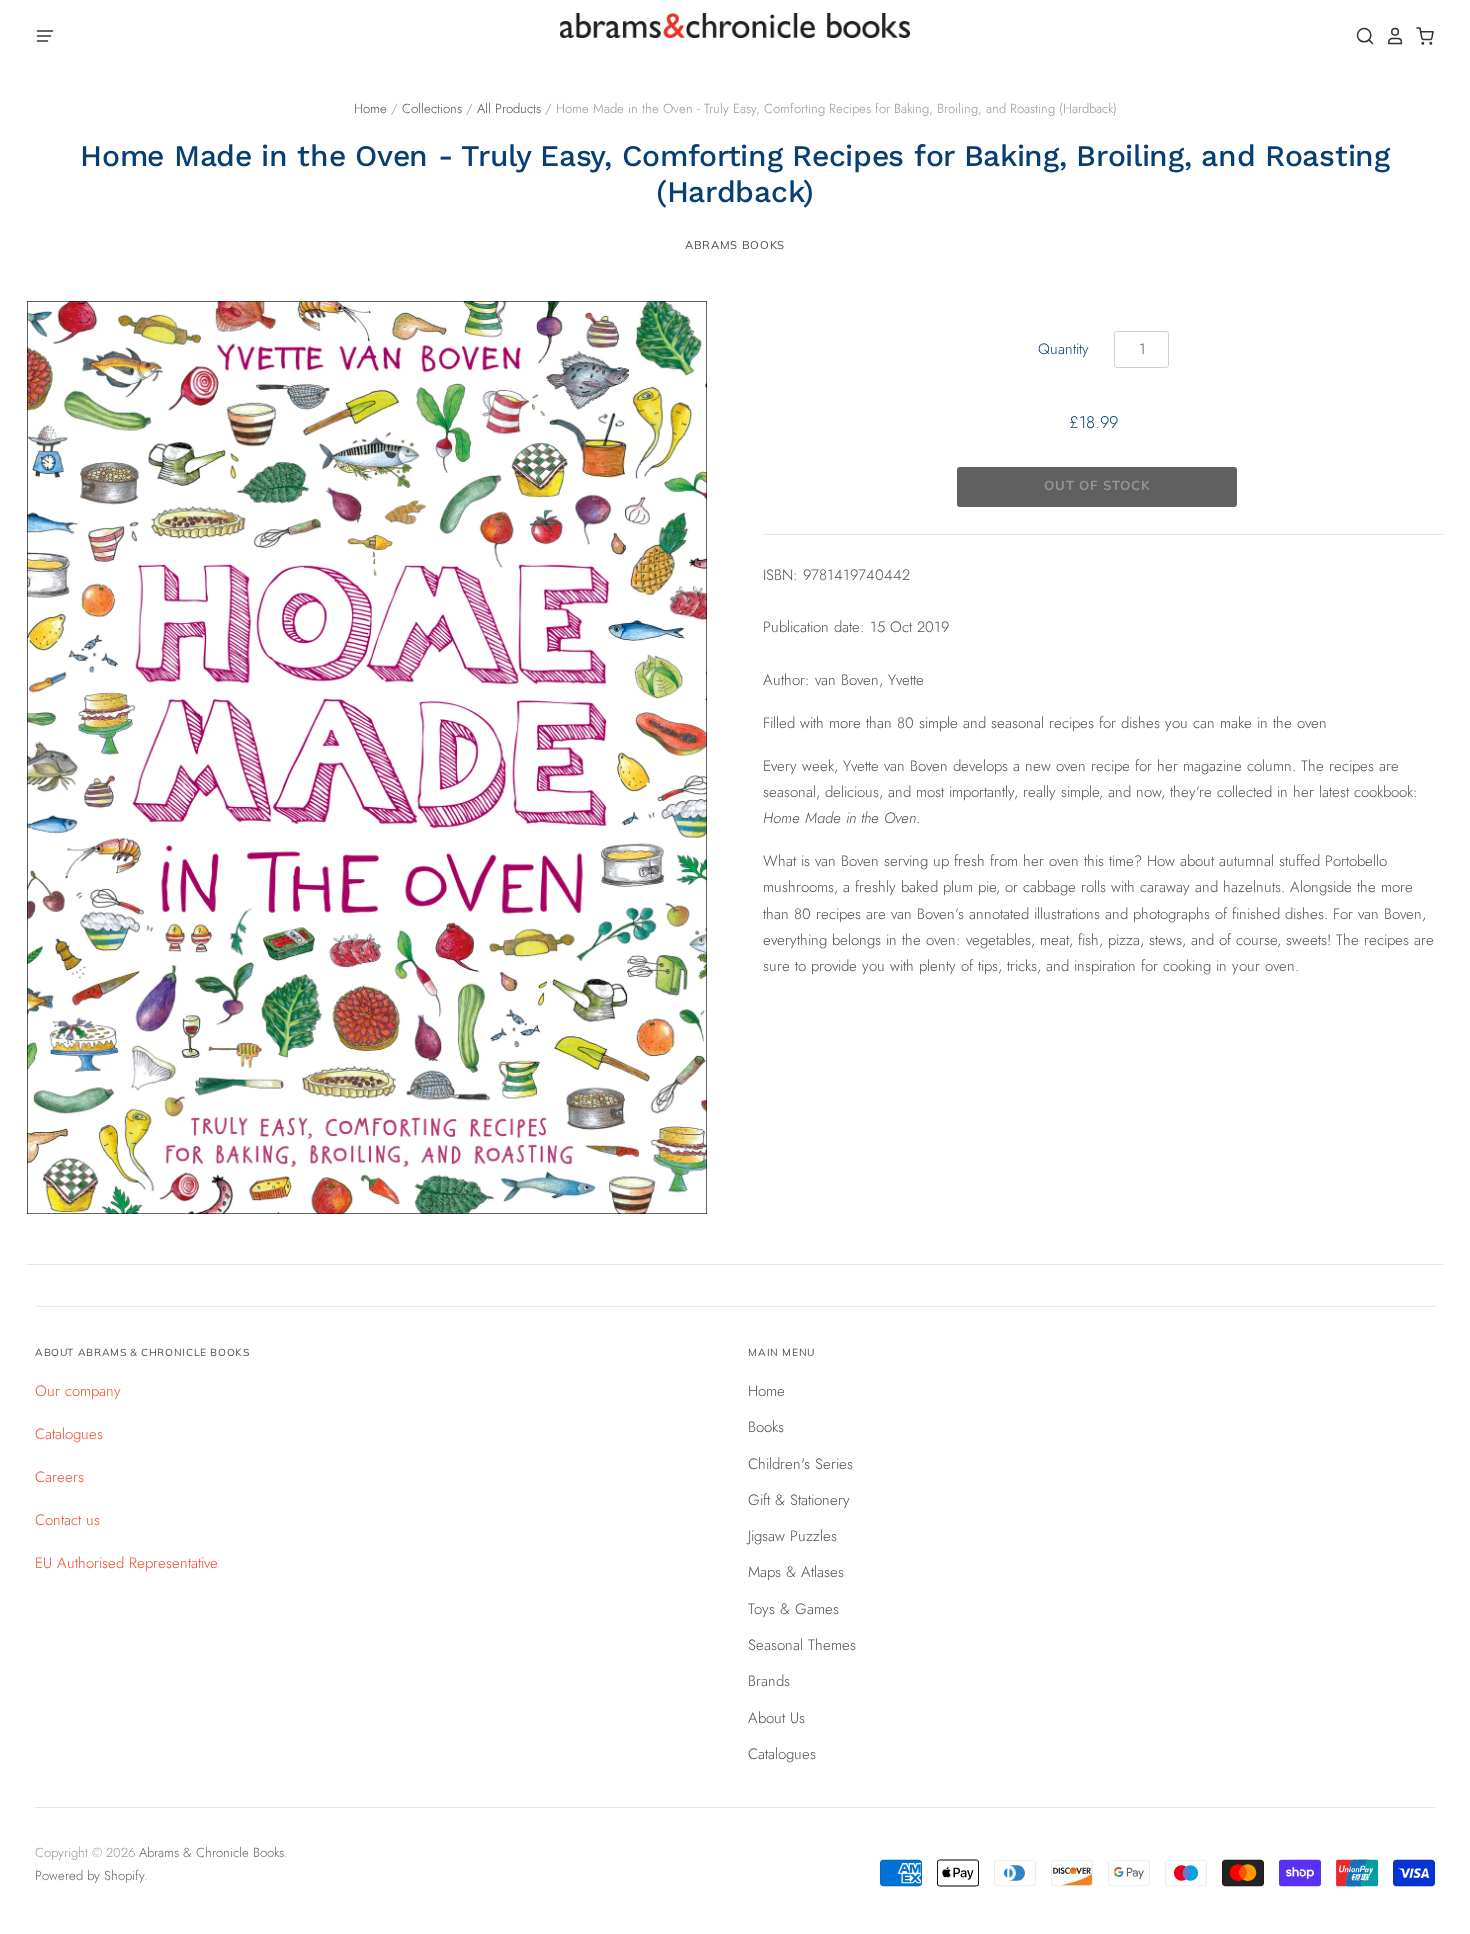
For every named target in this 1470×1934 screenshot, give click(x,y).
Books (766, 1427)
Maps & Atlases (796, 1572)
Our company (78, 1391)
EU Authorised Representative (126, 1563)
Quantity (1063, 349)
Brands (769, 1681)
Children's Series (800, 1464)
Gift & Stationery (799, 1500)
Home (370, 108)
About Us (776, 1718)
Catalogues (69, 1434)
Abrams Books (735, 245)
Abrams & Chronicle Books (211, 1852)
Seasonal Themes (802, 1645)
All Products (509, 108)
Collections (432, 108)
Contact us (67, 1520)
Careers (59, 1477)
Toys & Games (793, 1609)
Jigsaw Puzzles (792, 1536)
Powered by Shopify (89, 1875)
